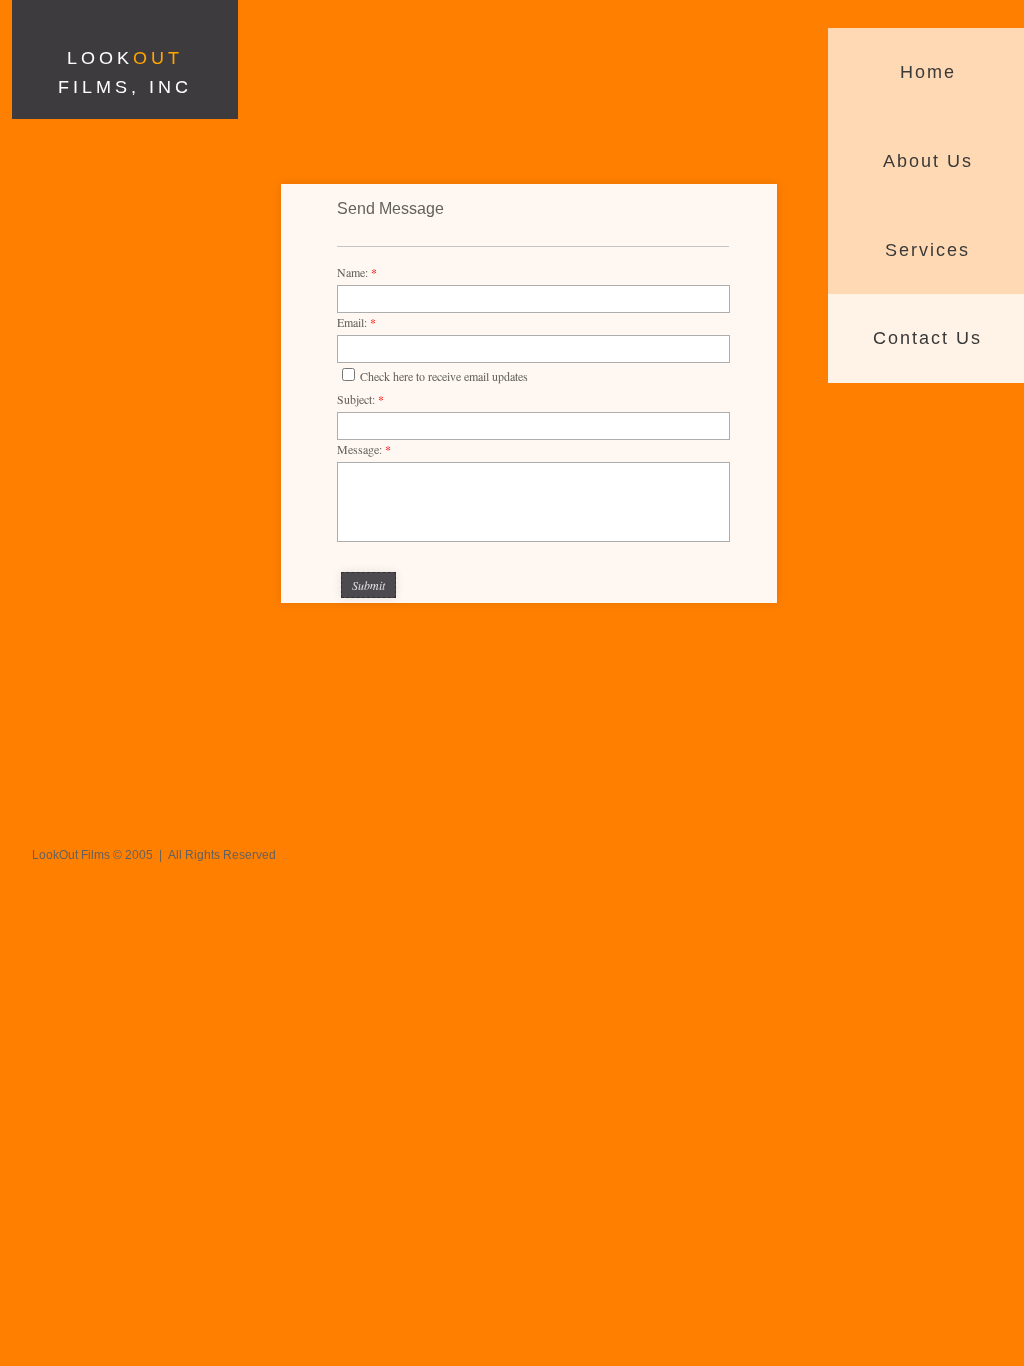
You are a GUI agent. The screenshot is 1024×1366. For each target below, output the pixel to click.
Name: (357, 272)
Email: (356, 322)
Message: (364, 449)
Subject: (360, 399)
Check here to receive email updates (444, 376)
